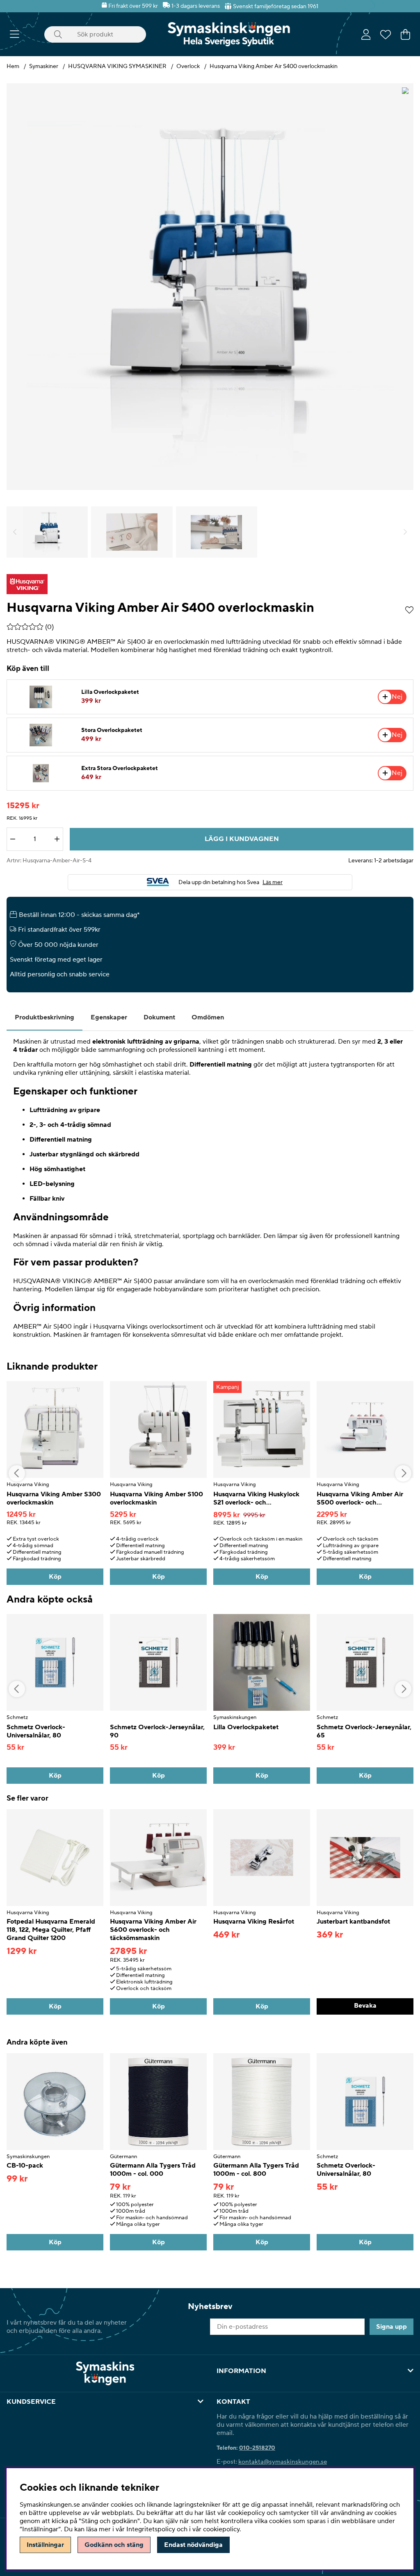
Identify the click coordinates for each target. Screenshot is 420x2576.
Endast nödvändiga (193, 2545)
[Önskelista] (386, 34)
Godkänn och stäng (114, 2545)
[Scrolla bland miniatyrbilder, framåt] (405, 532)
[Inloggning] (366, 34)
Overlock (188, 66)
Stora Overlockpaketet (112, 730)
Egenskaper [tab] (109, 1017)
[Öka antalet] (57, 839)
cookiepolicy (221, 2529)
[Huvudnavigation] (15, 34)
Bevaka (365, 2006)
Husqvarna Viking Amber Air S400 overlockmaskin (274, 66)
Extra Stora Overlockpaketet (120, 768)
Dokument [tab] (159, 1017)
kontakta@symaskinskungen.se (283, 2462)
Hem (13, 66)
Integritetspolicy (151, 2529)
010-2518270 (257, 2448)
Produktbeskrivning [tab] (45, 1017)
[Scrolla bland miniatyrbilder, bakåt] (15, 532)
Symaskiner (44, 66)
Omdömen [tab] (208, 1017)
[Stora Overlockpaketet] (41, 735)
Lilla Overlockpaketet (110, 692)
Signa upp (391, 2327)
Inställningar (45, 2545)
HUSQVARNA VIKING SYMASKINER (117, 66)
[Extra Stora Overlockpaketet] (41, 773)
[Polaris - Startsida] (229, 34)
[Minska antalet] (13, 839)
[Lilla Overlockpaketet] (41, 697)
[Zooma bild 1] (210, 287)
